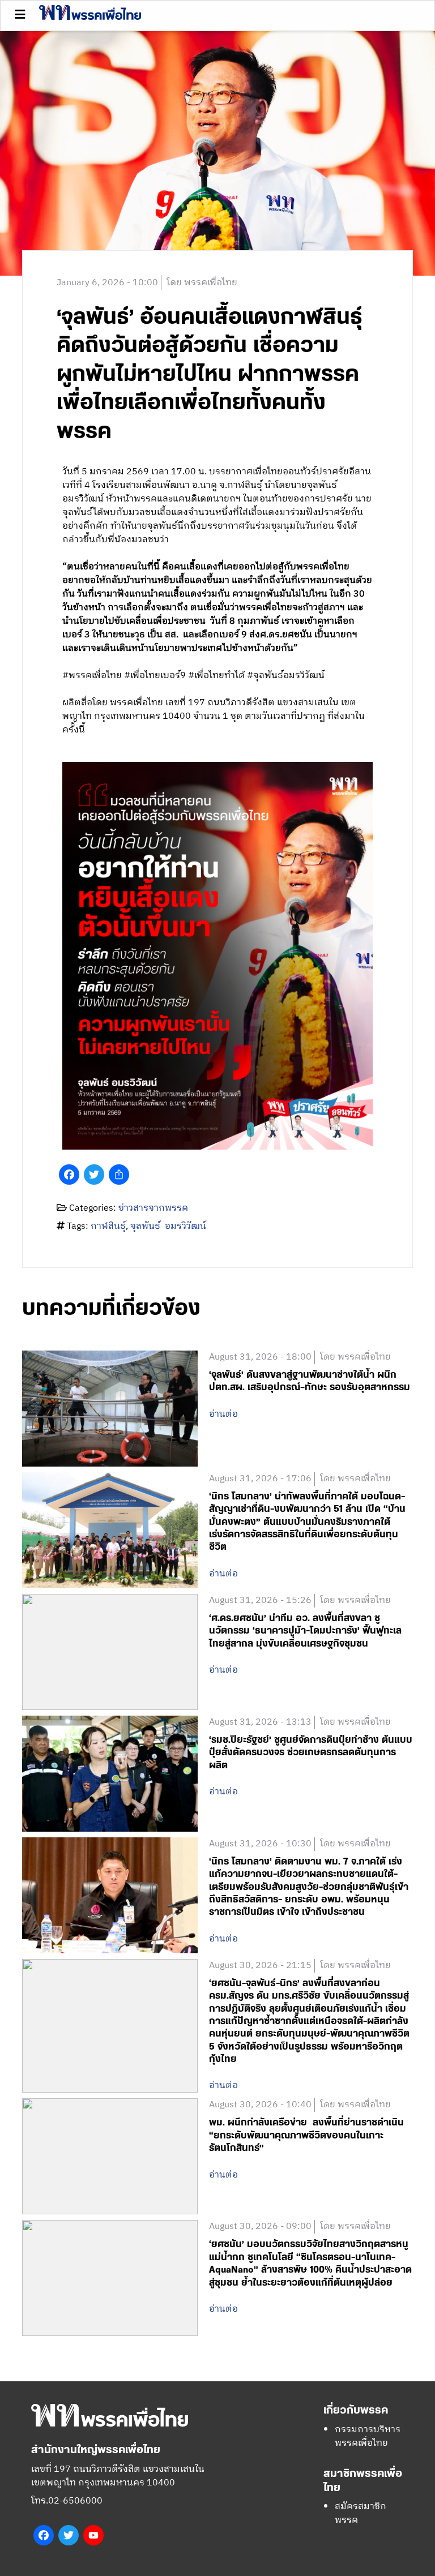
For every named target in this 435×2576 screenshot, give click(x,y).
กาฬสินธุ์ (108, 1226)
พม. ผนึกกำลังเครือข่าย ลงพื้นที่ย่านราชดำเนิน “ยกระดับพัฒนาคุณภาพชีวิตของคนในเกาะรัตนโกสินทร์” (306, 2135)
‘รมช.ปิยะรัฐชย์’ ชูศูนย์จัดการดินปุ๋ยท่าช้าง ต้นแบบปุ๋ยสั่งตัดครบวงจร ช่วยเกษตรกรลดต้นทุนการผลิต (311, 1753)
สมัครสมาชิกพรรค (361, 2513)
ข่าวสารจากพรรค (153, 1208)
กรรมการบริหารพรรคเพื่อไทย (368, 2436)
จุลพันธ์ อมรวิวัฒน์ (168, 1226)
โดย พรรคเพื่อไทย (202, 283)
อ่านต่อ (223, 1415)
